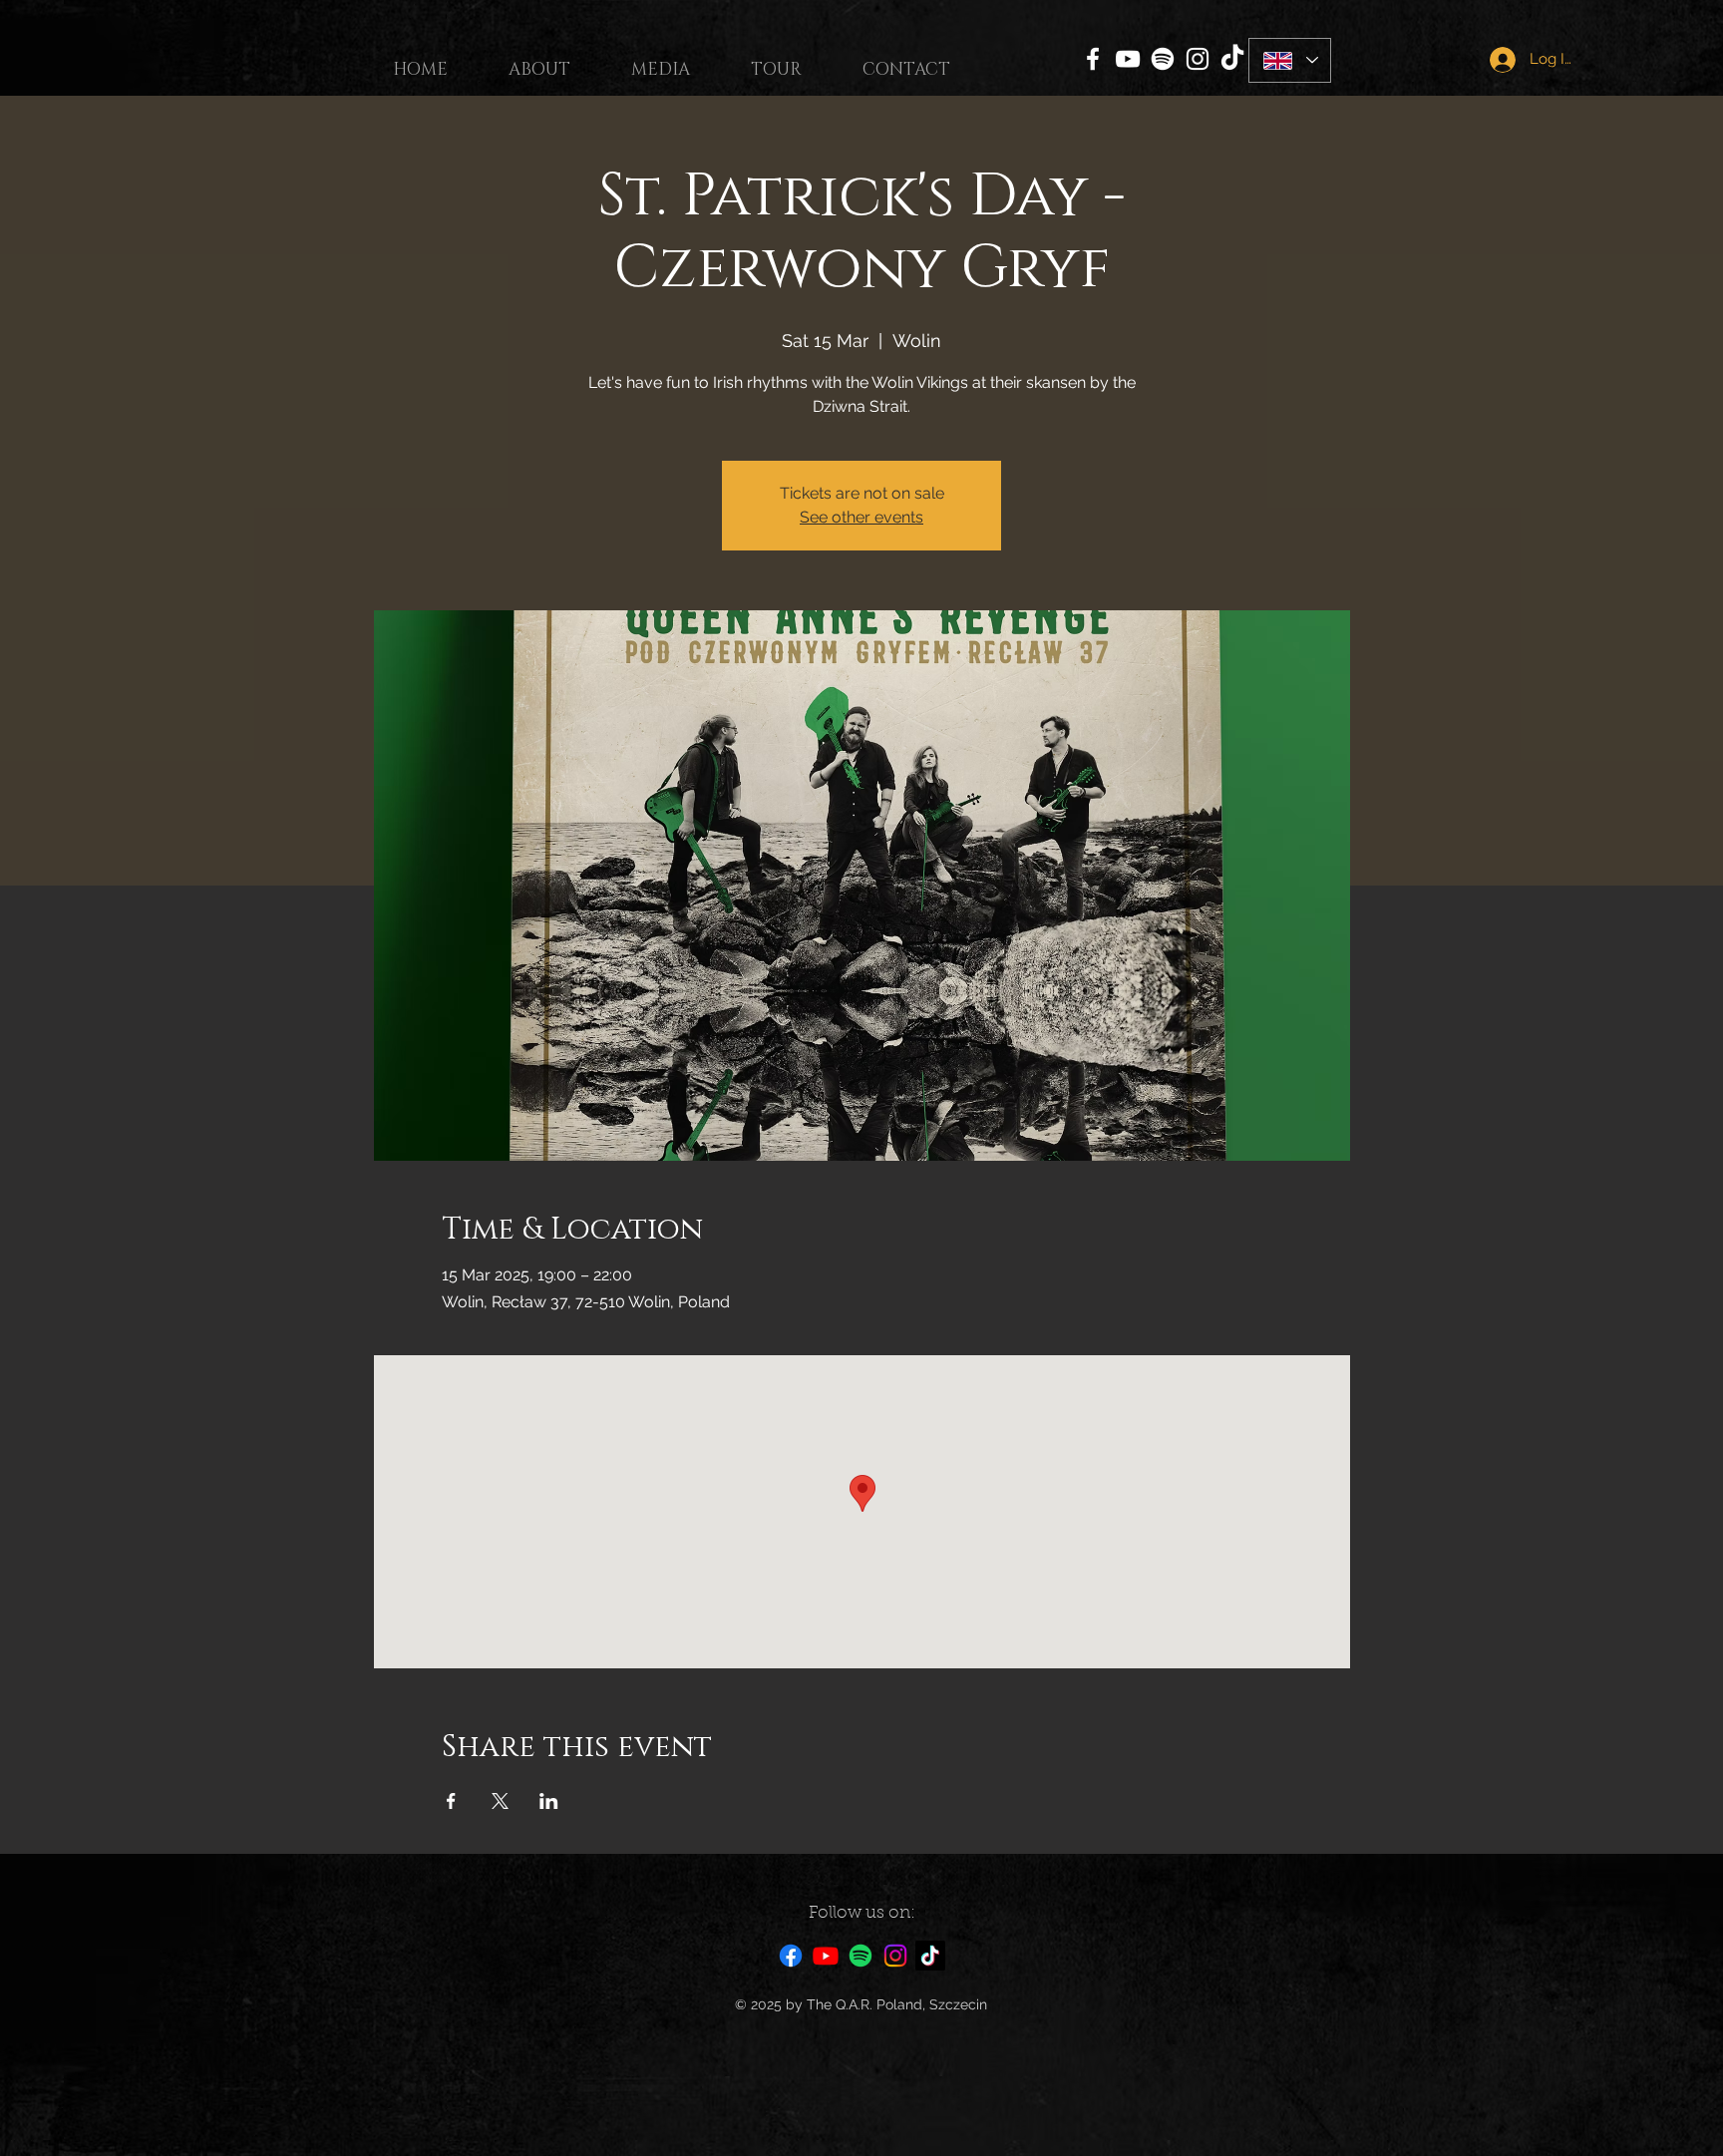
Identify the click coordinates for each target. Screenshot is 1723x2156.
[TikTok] (1232, 59)
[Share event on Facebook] (451, 1801)
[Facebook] (1093, 59)
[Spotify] (1163, 59)
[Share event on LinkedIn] (549, 1801)
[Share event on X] (500, 1801)
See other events (861, 517)
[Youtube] (826, 1956)
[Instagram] (1198, 59)
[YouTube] (1128, 59)
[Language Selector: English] (1290, 60)
